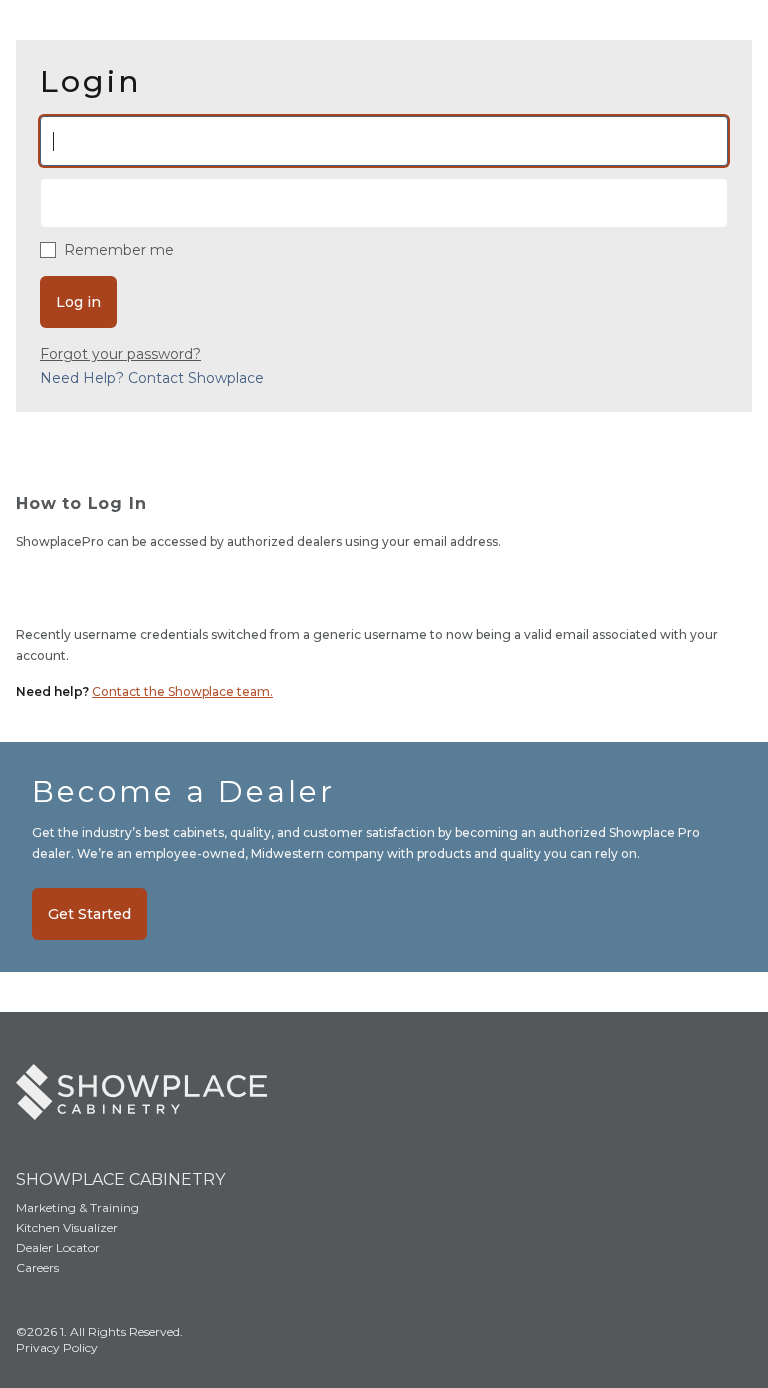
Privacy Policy (57, 1347)
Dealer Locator (58, 1247)
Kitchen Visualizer (67, 1227)
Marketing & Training (77, 1207)
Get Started (89, 914)
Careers (37, 1267)
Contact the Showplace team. (182, 691)
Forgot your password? (120, 354)
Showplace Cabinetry (120, 1179)
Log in (78, 302)
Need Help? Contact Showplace (152, 378)
